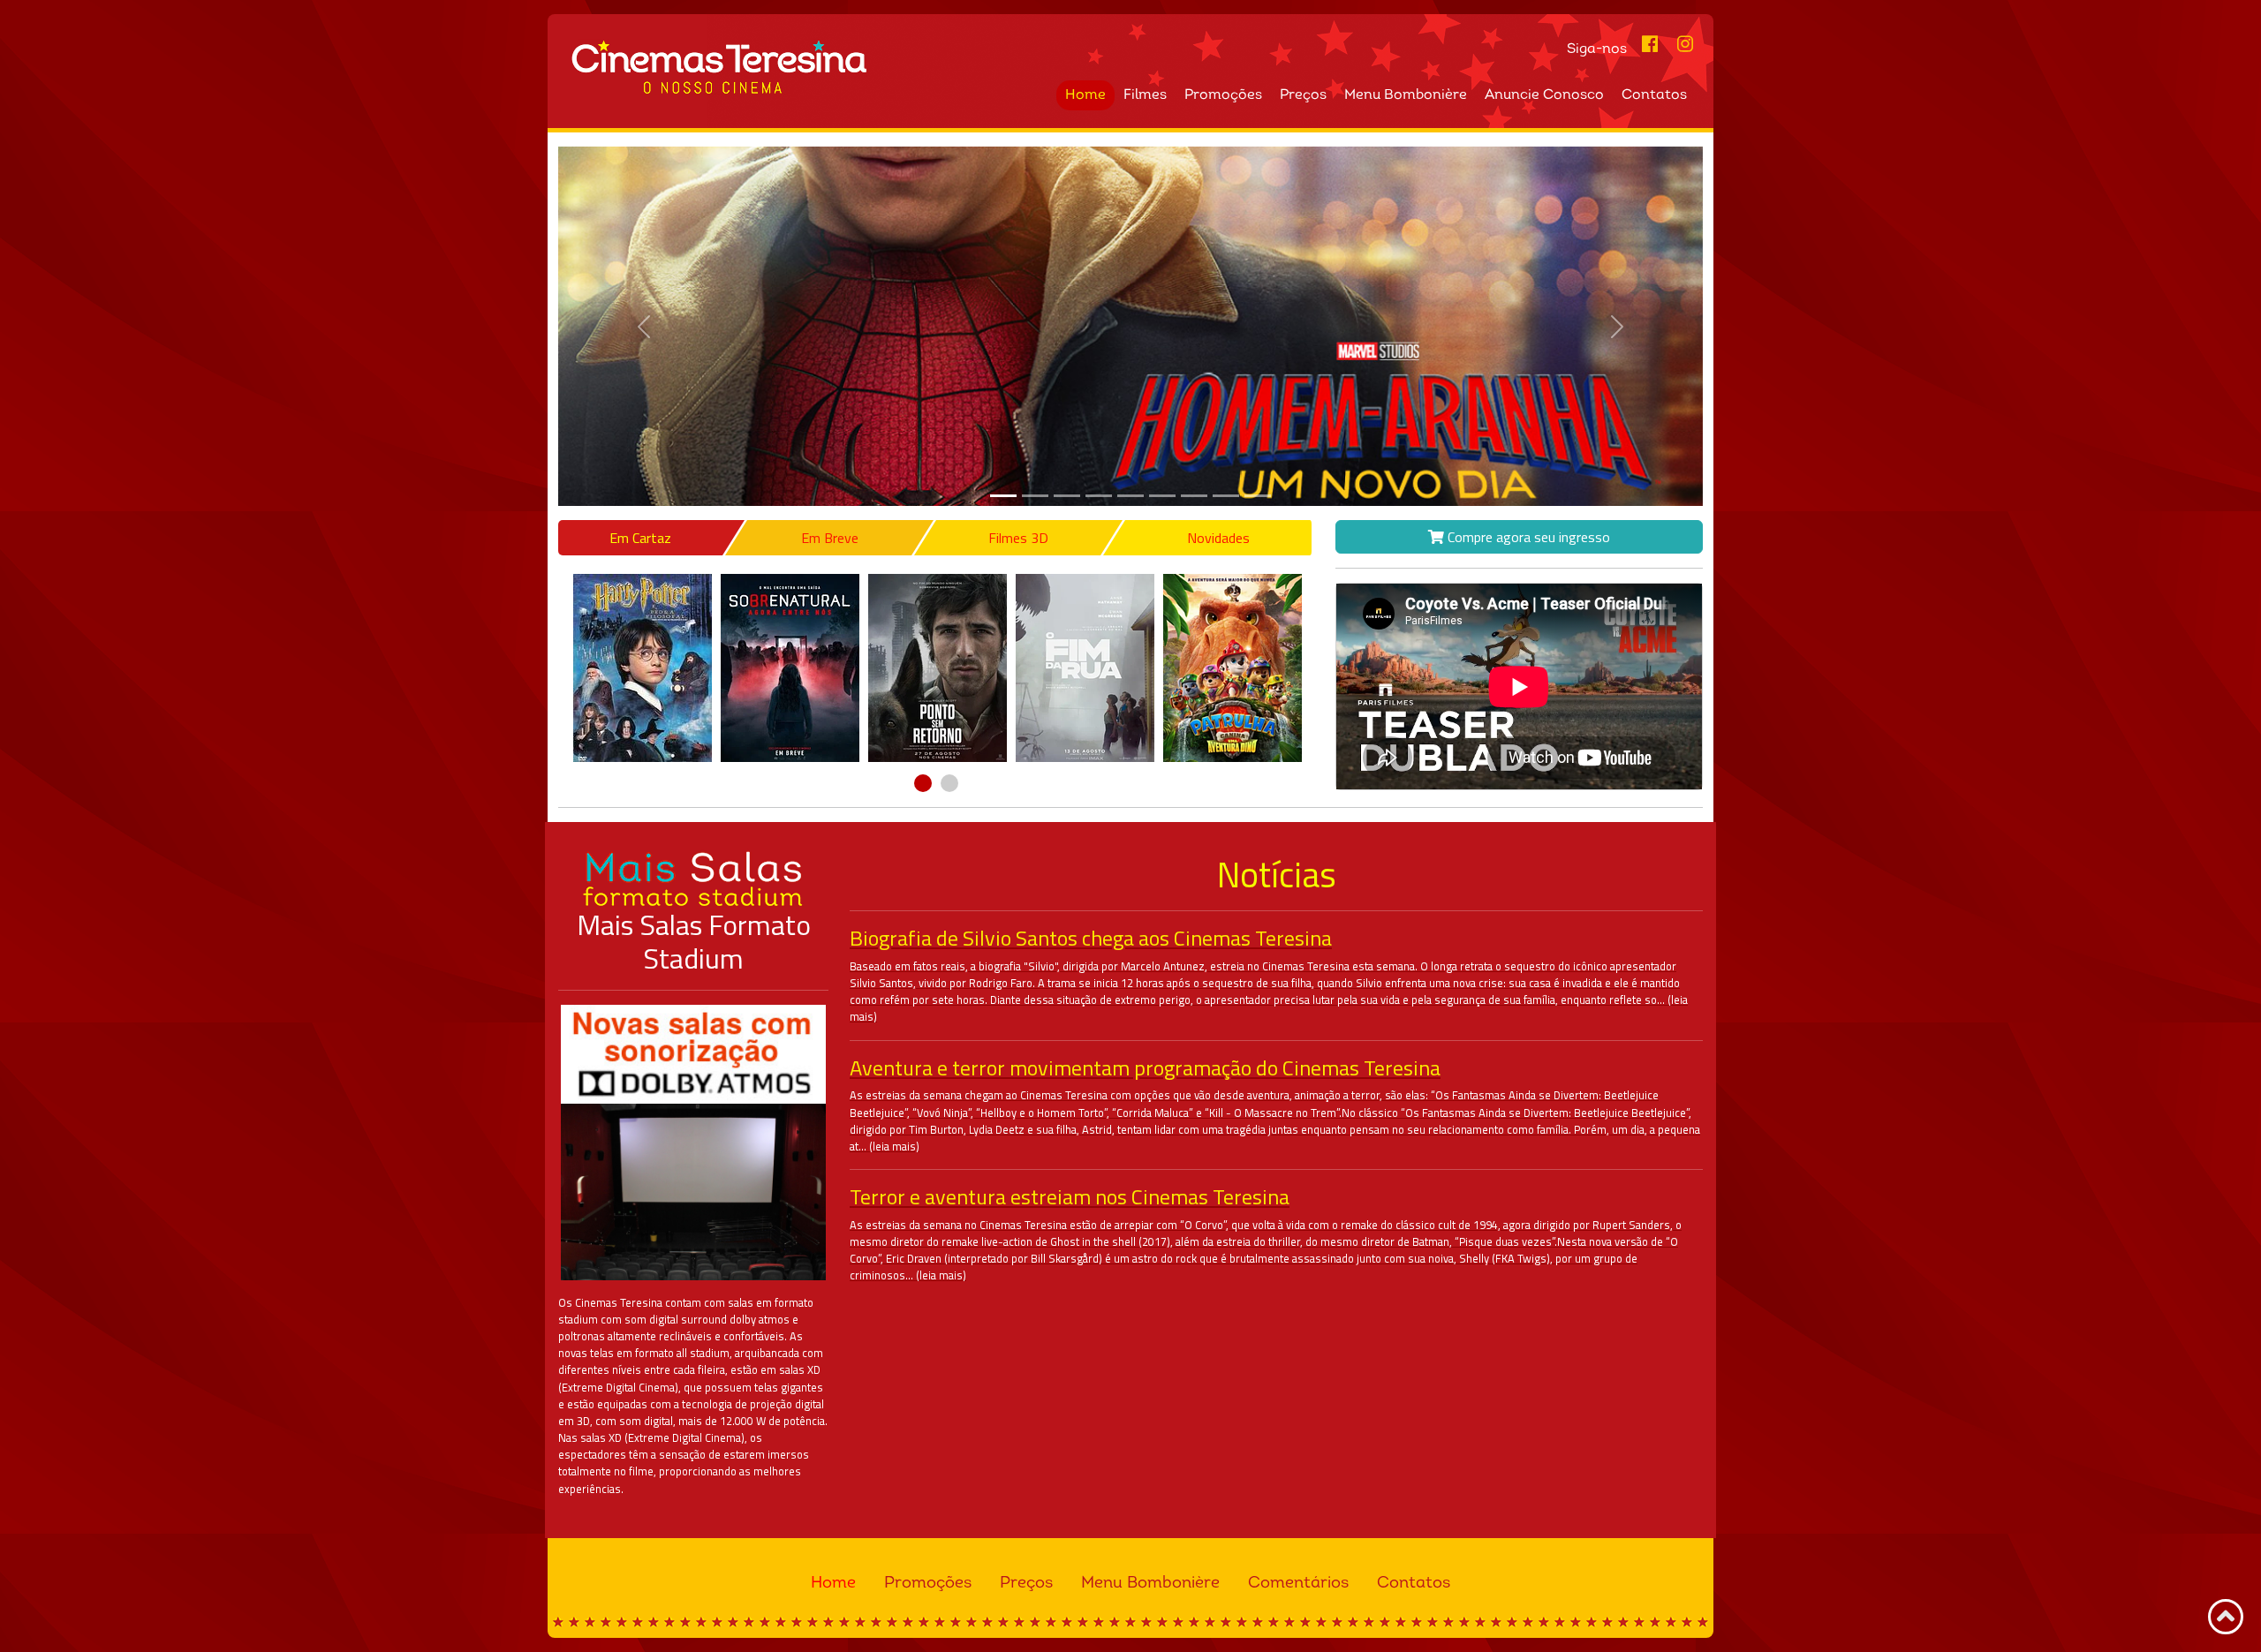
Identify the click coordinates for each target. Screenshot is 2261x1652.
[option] (643, 668)
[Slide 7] (1226, 496)
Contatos (1654, 95)
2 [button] (949, 783)
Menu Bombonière (1406, 95)
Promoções (1223, 95)
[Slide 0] (1003, 496)
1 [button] (923, 783)
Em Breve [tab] (830, 538)
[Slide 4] (1130, 496)
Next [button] (1317, 668)
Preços (1303, 95)
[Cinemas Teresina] (843, 67)
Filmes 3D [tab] (1018, 538)
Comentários (1298, 1584)
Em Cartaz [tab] (640, 538)
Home (1085, 95)
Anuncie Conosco (1544, 95)
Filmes (1145, 95)
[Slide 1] (1035, 496)
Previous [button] (556, 668)
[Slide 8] (1258, 496)
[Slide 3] (1099, 496)
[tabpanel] (936, 668)
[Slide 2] (1067, 496)
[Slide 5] (1162, 496)
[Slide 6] (1194, 496)
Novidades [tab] (1218, 538)
